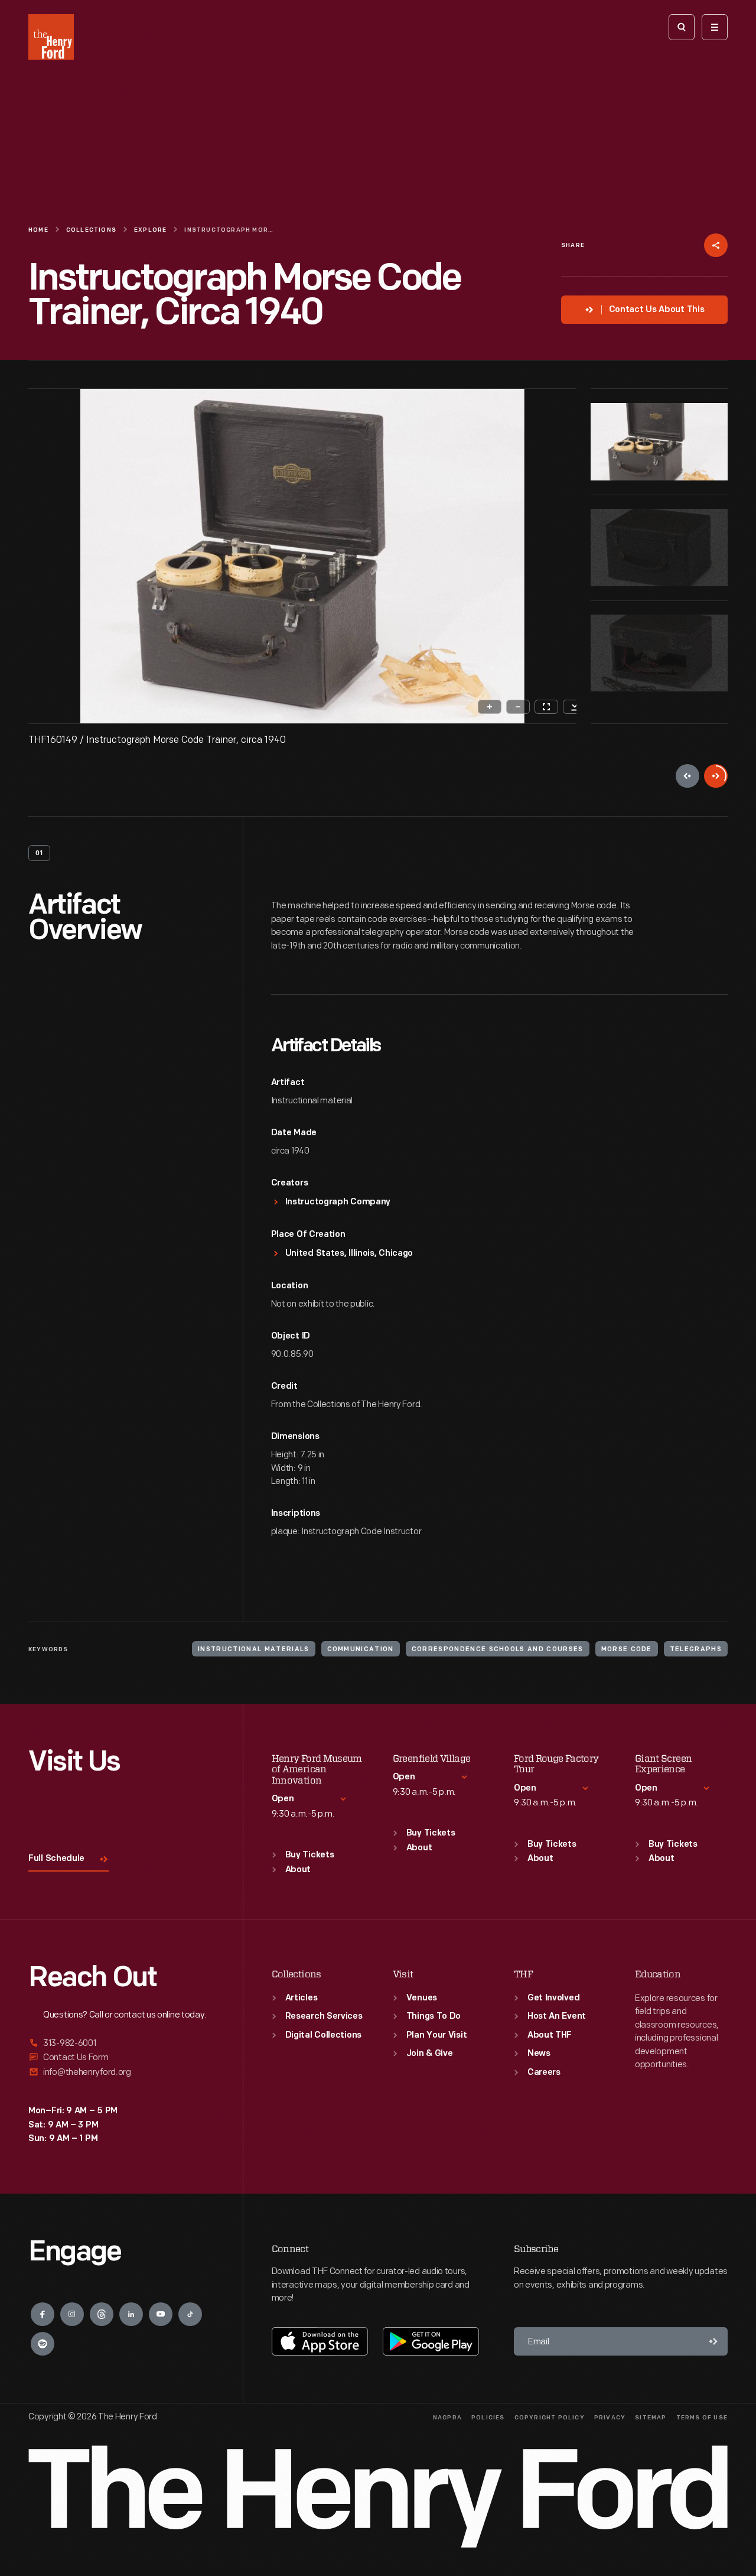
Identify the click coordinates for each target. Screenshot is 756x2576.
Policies (488, 2418)
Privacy (610, 2418)
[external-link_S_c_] (121, 2072)
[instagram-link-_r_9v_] (72, 2314)
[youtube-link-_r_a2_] (161, 2314)
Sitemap (651, 2418)
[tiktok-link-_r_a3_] (190, 2314)
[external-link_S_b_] (121, 2057)
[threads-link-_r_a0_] (102, 2314)
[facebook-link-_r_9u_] (43, 2314)
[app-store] (320, 2341)
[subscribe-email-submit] (713, 2341)
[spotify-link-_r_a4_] (43, 2344)
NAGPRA (447, 2418)
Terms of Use (702, 2418)
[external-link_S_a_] (121, 2044)
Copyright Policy (550, 2418)
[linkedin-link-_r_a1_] (131, 2314)
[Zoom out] (518, 707)
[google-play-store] (431, 2341)
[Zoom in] (490, 707)
